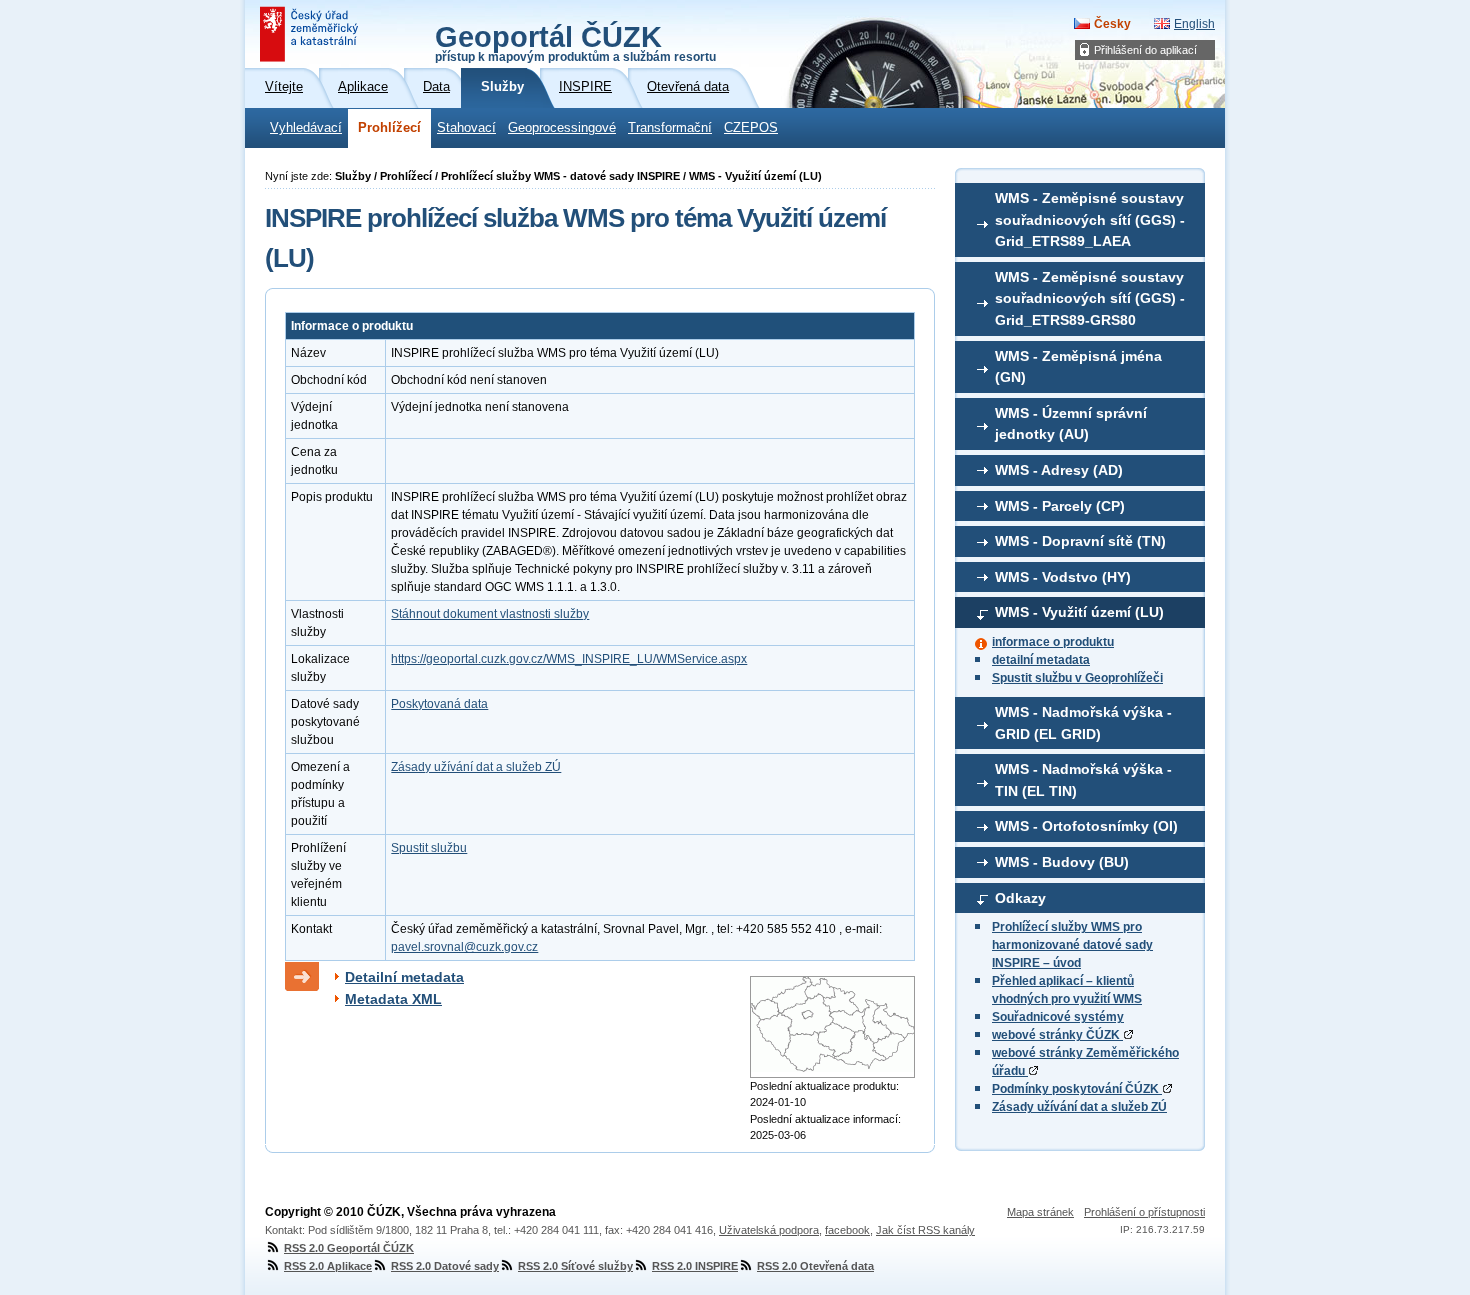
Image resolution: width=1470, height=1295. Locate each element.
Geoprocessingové (562, 128)
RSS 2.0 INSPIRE (695, 1266)
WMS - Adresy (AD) (1059, 470)
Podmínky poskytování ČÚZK (1077, 1089)
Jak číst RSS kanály (925, 1230)
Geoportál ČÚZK (575, 42)
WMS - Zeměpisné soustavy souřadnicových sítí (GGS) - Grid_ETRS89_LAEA (1090, 219)
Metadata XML (393, 999)
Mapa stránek (1040, 1212)
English (1194, 24)
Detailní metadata (404, 977)
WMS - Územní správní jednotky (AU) (1071, 424)
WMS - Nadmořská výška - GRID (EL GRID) (1083, 723)
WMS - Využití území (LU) (1079, 612)
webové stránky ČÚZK (1057, 1035)
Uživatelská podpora (769, 1230)
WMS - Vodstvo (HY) (1063, 577)
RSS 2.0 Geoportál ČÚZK (349, 1248)
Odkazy (1020, 898)
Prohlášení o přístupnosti (1144, 1212)
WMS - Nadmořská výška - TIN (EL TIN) (1083, 780)
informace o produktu (1053, 642)
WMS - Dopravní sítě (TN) (1080, 541)
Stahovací (466, 128)
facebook (847, 1230)
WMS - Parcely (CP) (1060, 506)
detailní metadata (1041, 660)
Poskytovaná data (439, 704)
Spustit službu (429, 848)
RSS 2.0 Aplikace (328, 1266)
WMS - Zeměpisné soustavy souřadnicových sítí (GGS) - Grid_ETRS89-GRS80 (1090, 298)
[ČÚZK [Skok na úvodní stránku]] (311, 34)
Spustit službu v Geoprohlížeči (1077, 678)
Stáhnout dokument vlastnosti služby (490, 614)
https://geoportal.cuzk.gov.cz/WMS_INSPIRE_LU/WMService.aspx (569, 659)
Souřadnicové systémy (1058, 1017)
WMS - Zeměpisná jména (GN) (1078, 367)
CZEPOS (751, 128)
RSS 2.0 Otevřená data (815, 1266)
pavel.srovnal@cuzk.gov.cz (464, 947)
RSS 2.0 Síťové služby (575, 1266)
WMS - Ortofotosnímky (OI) (1086, 826)
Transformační (670, 128)
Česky (1112, 24)
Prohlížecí (389, 128)
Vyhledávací (306, 128)
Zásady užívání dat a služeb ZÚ (1079, 1107)
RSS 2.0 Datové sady (445, 1266)
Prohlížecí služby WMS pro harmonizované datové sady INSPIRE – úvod (1072, 945)
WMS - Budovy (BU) (1062, 862)
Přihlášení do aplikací (1145, 50)
